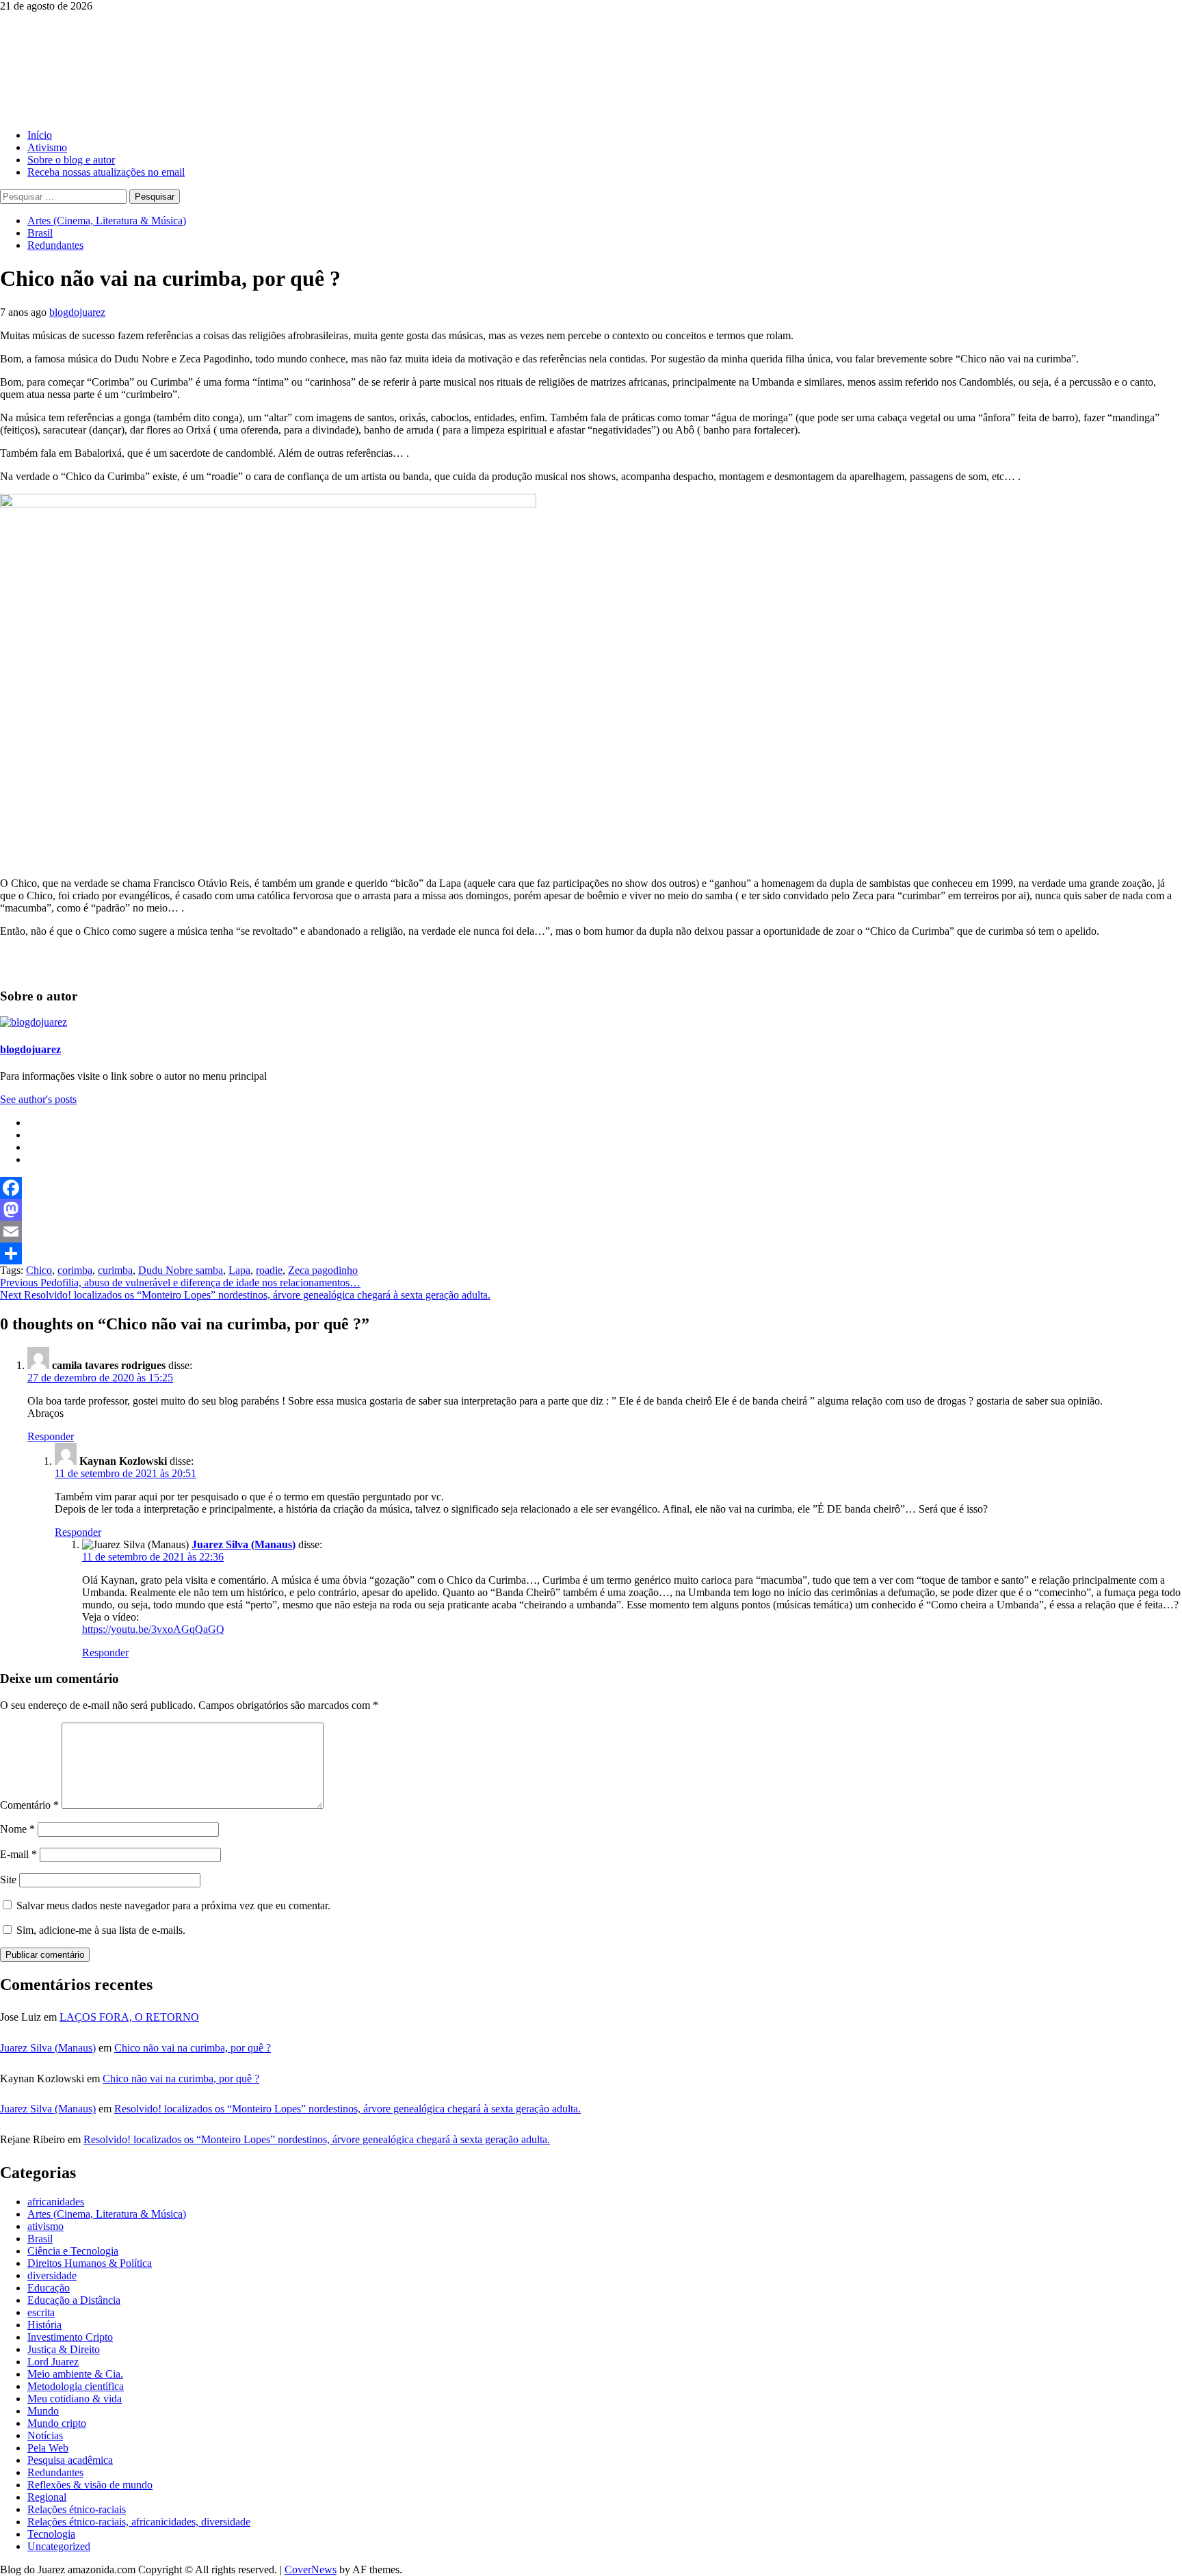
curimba (115, 1270)
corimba (75, 1270)
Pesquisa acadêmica (70, 2460)
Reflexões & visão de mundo (90, 2485)
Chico (39, 1270)
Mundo (43, 2411)
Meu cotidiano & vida (75, 2399)
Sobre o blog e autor (71, 160)
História (44, 2325)
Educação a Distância (74, 2300)
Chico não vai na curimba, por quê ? (193, 2048)
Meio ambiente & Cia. (75, 2374)
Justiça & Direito (64, 2349)
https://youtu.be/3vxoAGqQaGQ (153, 1629)
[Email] (591, 1232)
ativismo (45, 2226)
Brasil (40, 233)
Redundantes (55, 245)
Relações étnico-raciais (77, 2509)
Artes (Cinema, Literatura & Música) (107, 221)
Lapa (239, 1270)
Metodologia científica (76, 2386)
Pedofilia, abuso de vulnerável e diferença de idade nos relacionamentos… (180, 1283)
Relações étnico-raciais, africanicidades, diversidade (139, 2522)
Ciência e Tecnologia (73, 2251)
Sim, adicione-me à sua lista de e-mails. (100, 1930)
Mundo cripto (57, 2423)
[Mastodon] (591, 1210)
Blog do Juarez (69, 47)
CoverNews (311, 2570)
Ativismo (47, 147)
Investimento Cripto (70, 2337)
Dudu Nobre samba (181, 1270)
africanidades (56, 2202)
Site (8, 1880)
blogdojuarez (77, 312)
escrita (41, 2312)
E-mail (18, 1854)
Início (40, 135)
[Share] (591, 1253)
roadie (269, 1270)
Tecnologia (51, 2534)
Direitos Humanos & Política (90, 2263)
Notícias (45, 2435)
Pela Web (48, 2448)
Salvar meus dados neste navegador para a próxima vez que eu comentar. (173, 1906)
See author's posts (38, 1099)
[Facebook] (591, 1188)
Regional (47, 2497)
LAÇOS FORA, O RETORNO (129, 2017)
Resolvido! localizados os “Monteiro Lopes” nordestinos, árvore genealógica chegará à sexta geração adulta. (245, 1295)
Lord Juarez (53, 2362)
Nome (17, 1829)
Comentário (29, 1805)
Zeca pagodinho (323, 1270)
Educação (49, 2288)
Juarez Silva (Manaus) (244, 1544)
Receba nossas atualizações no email (106, 172)
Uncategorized (59, 2546)
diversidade (52, 2275)
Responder (51, 1436)
